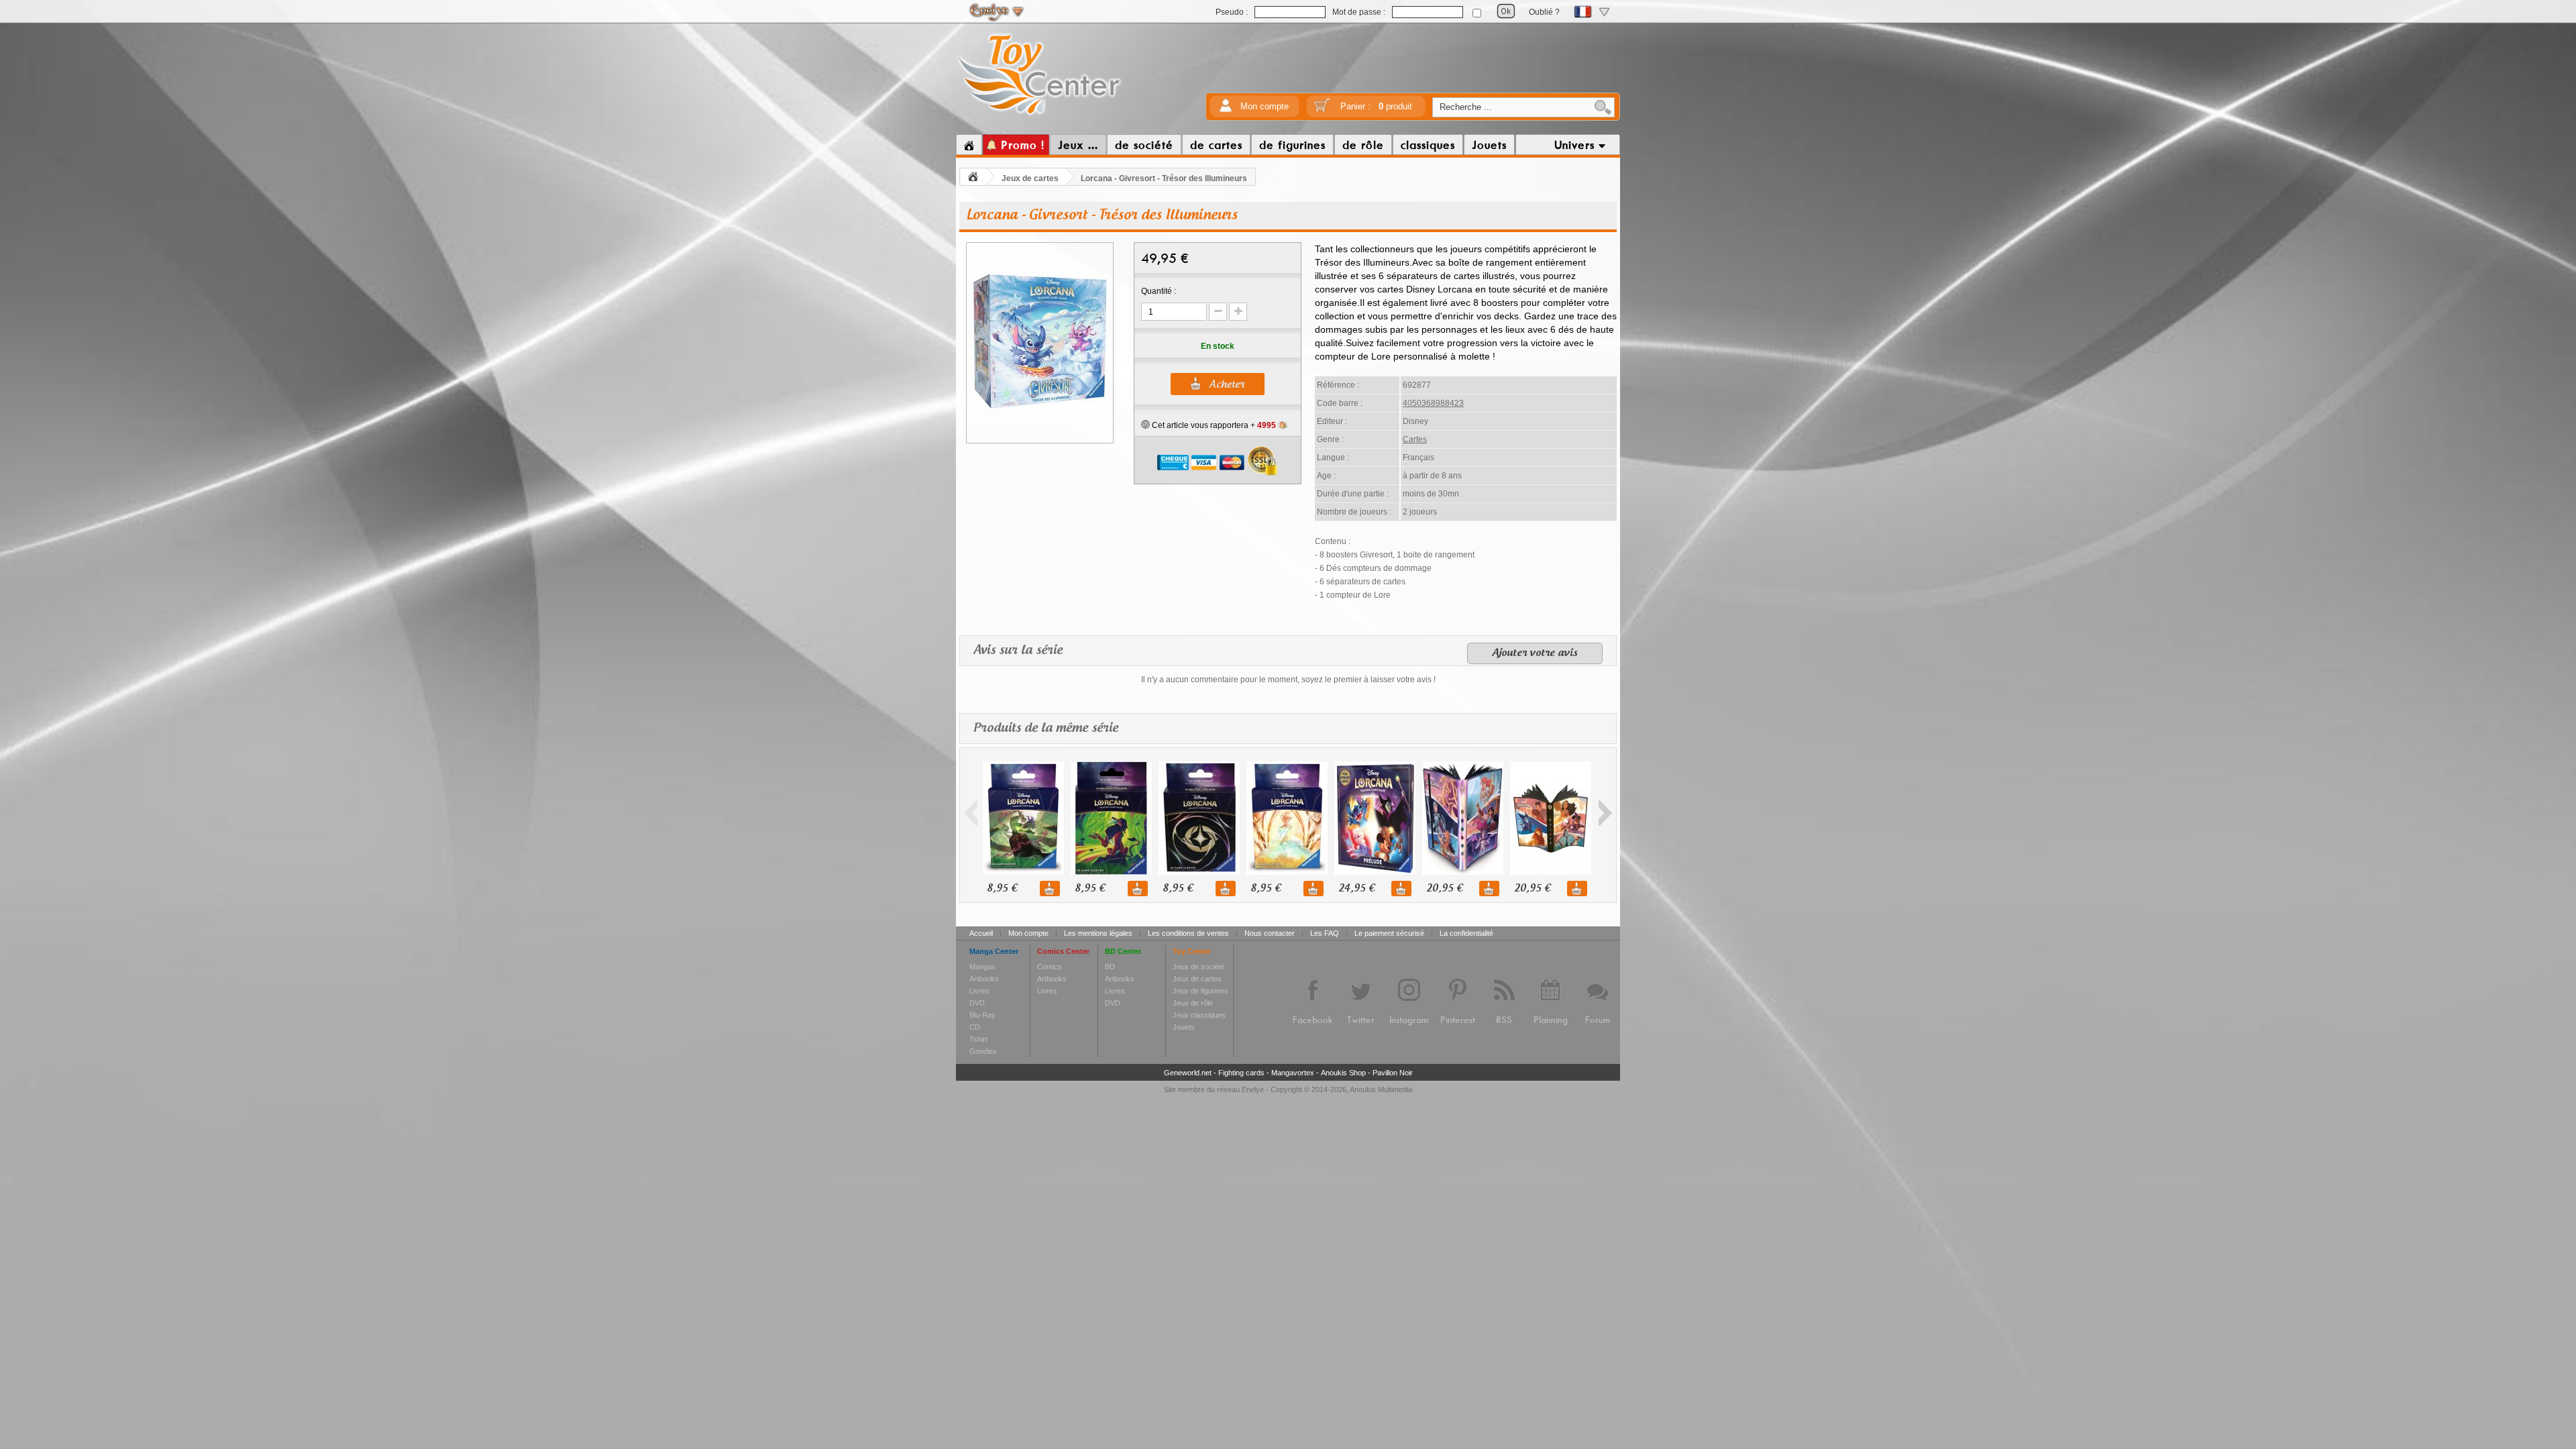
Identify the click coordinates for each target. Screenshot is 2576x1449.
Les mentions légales (1098, 933)
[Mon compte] (1226, 110)
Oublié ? (1544, 12)
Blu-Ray (982, 1015)
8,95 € (1002, 889)
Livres (979, 991)
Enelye (1253, 1089)
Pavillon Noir (1393, 1073)
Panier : (1376, 106)
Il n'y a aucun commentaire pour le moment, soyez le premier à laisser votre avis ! (1288, 680)
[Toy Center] (1039, 116)
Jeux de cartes (1030, 178)
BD (1110, 967)
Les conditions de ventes (1188, 933)
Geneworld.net (1188, 1073)
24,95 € (1356, 889)
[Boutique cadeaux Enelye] (1145, 425)
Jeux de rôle (1193, 1003)
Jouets (1184, 1027)
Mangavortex (1293, 1073)
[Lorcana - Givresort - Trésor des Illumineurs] (1040, 408)
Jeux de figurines (1200, 991)
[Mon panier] (1322, 110)
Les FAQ (1325, 933)
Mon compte (1265, 106)
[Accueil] (969, 145)
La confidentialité (1466, 933)
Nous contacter (1270, 933)
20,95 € (1444, 889)
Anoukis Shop (1343, 1073)
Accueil (981, 933)
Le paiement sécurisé (1389, 933)
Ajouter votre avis (1535, 653)
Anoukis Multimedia (1381, 1089)
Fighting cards (1241, 1073)
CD (975, 1027)
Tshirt (978, 1039)
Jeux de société (1198, 967)
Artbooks (984, 979)
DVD (977, 1003)
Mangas (982, 967)
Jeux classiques (1199, 1015)
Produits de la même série (1046, 729)
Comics (1050, 967)
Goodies (983, 1051)
